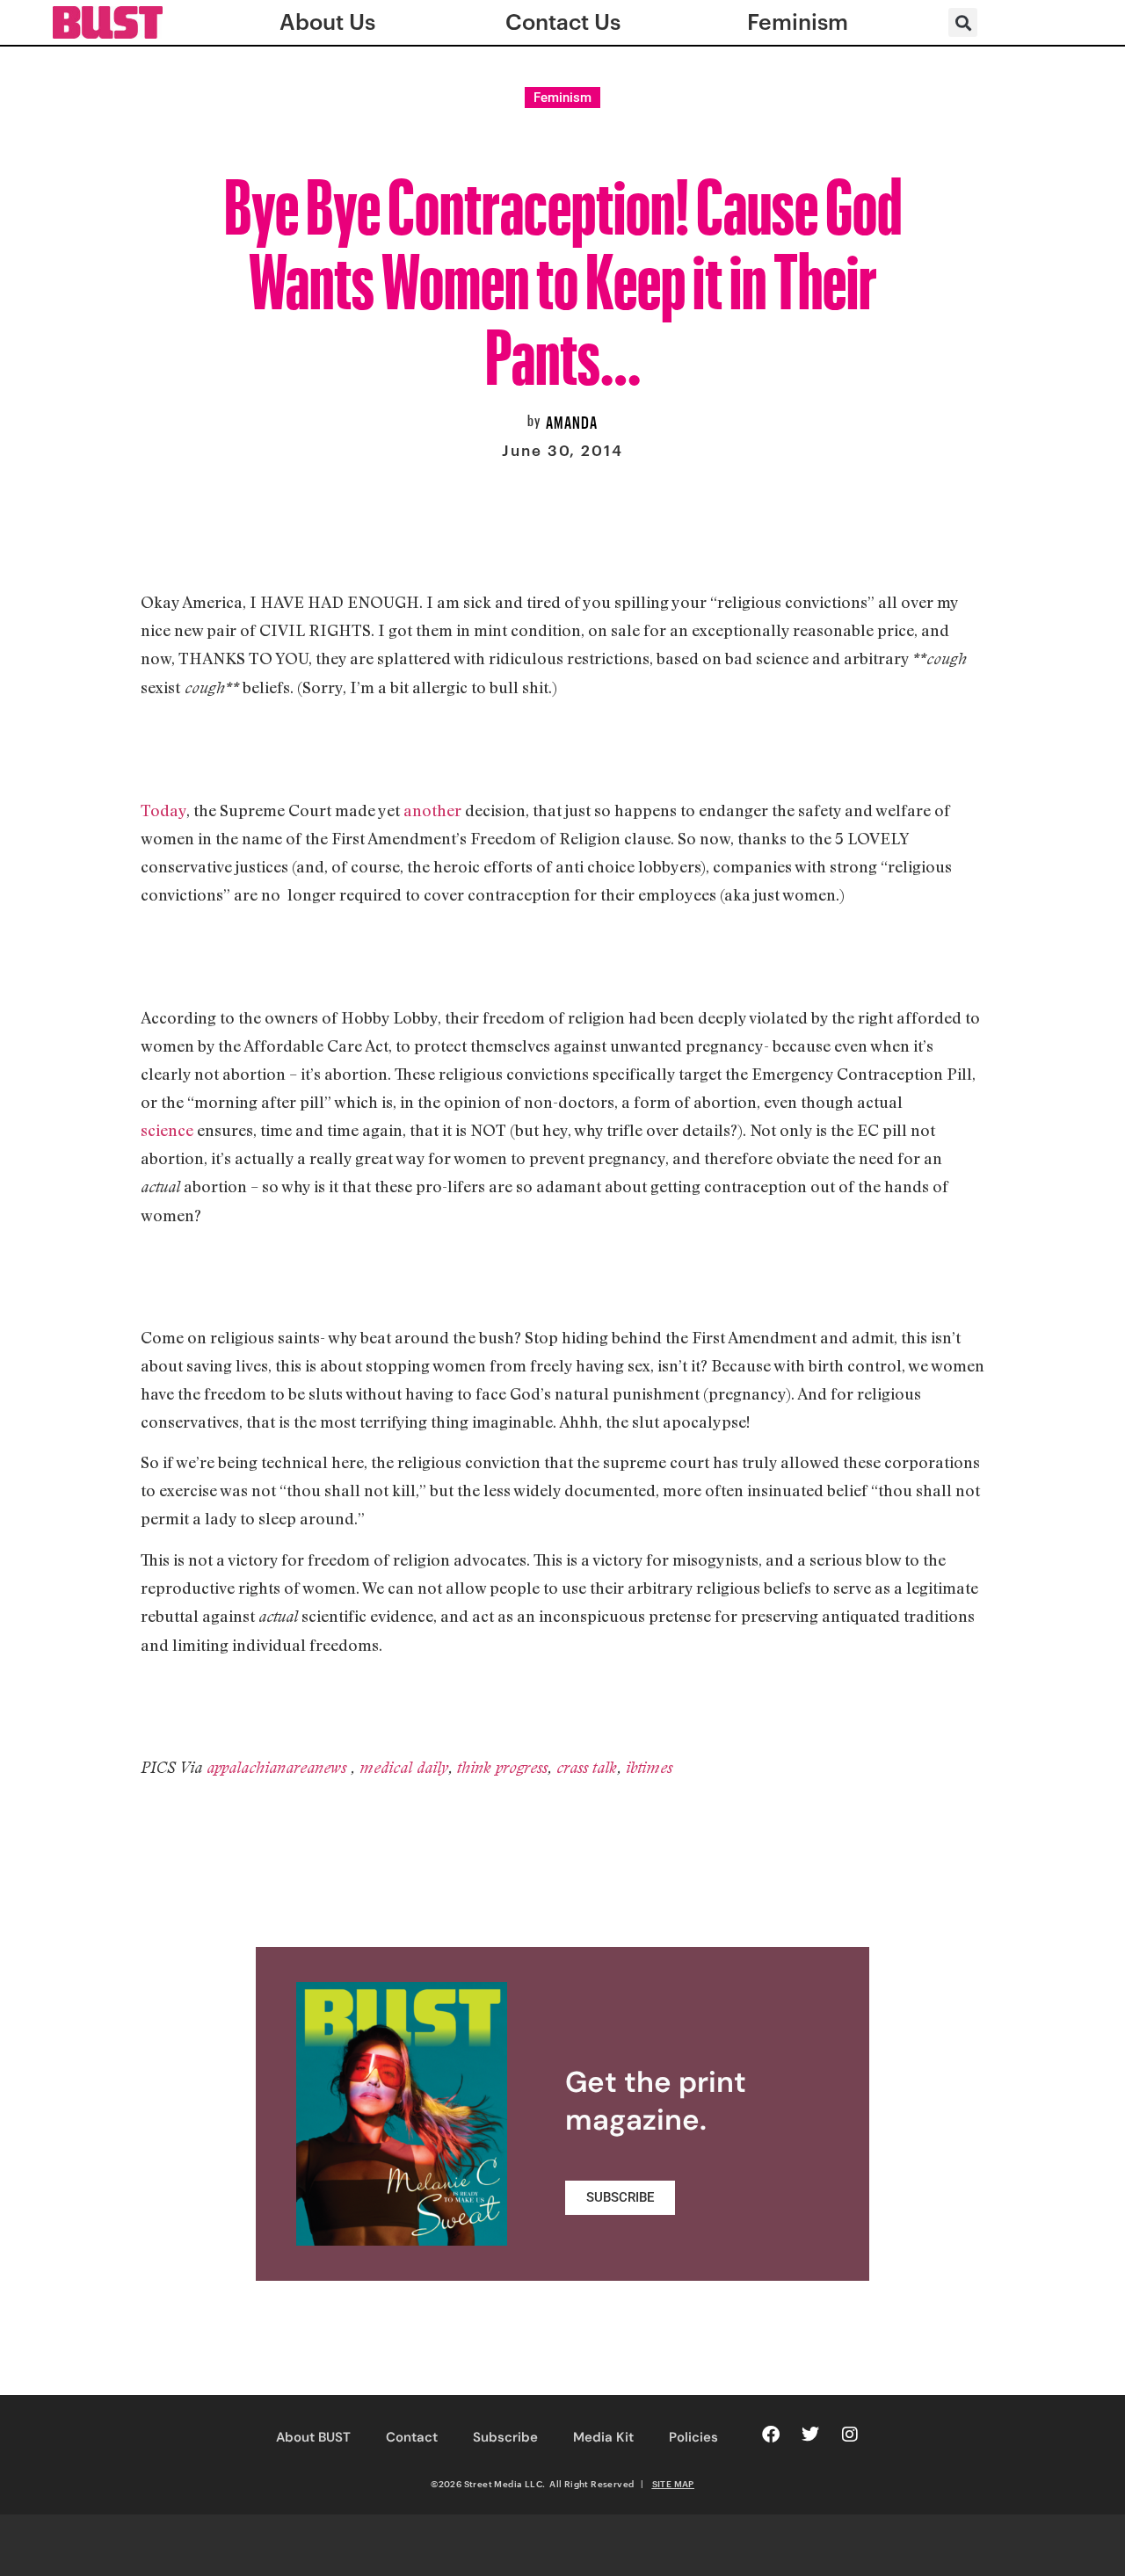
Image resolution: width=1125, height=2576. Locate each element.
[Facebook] (771, 2435)
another (432, 810)
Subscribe (505, 2437)
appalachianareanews (279, 1767)
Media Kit (603, 2437)
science (167, 1130)
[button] (963, 22)
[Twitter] (810, 2435)
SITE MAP (673, 2484)
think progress (502, 1767)
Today (163, 810)
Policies (693, 2437)
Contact (412, 2437)
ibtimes (649, 1767)
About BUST (313, 2437)
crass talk (587, 1767)
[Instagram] (850, 2435)
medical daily (404, 1767)
